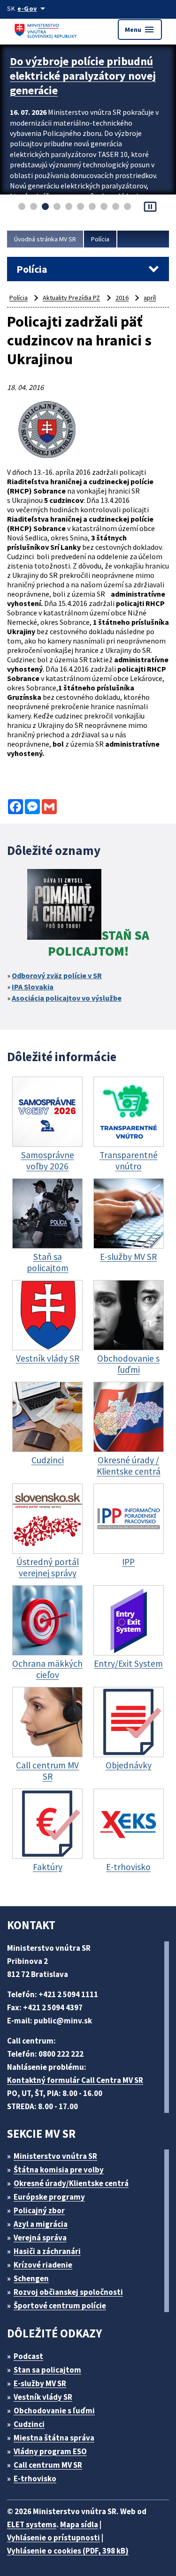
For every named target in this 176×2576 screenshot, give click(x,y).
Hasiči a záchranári (47, 2251)
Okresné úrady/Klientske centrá (71, 2183)
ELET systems (32, 2524)
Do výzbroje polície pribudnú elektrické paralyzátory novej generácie (83, 76)
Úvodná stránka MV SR (45, 239)
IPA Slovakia (33, 987)
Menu (140, 30)
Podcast (28, 2356)
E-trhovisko (35, 2479)
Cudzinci (29, 2424)
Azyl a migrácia (41, 2224)
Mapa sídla (79, 2524)
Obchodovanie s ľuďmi (54, 2411)
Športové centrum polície (60, 2306)
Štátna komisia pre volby (59, 2170)
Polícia (100, 239)
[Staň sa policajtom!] (64, 906)
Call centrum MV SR (48, 2465)
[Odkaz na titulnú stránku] (47, 29)
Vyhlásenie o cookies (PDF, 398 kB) (68, 2551)
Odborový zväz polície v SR (57, 975)
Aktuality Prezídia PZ (71, 298)
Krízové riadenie (43, 2265)
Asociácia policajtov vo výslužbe (67, 998)
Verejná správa (40, 2238)
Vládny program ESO (50, 2451)
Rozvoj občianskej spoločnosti (68, 2292)
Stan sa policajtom (47, 2370)
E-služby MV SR (40, 2383)
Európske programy (49, 2197)
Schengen (31, 2278)
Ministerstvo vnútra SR (55, 2156)
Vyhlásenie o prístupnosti (54, 2538)
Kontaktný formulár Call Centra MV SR (75, 2080)
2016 (122, 298)
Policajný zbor (39, 2210)
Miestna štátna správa (54, 2438)
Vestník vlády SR (43, 2397)
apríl (150, 298)
